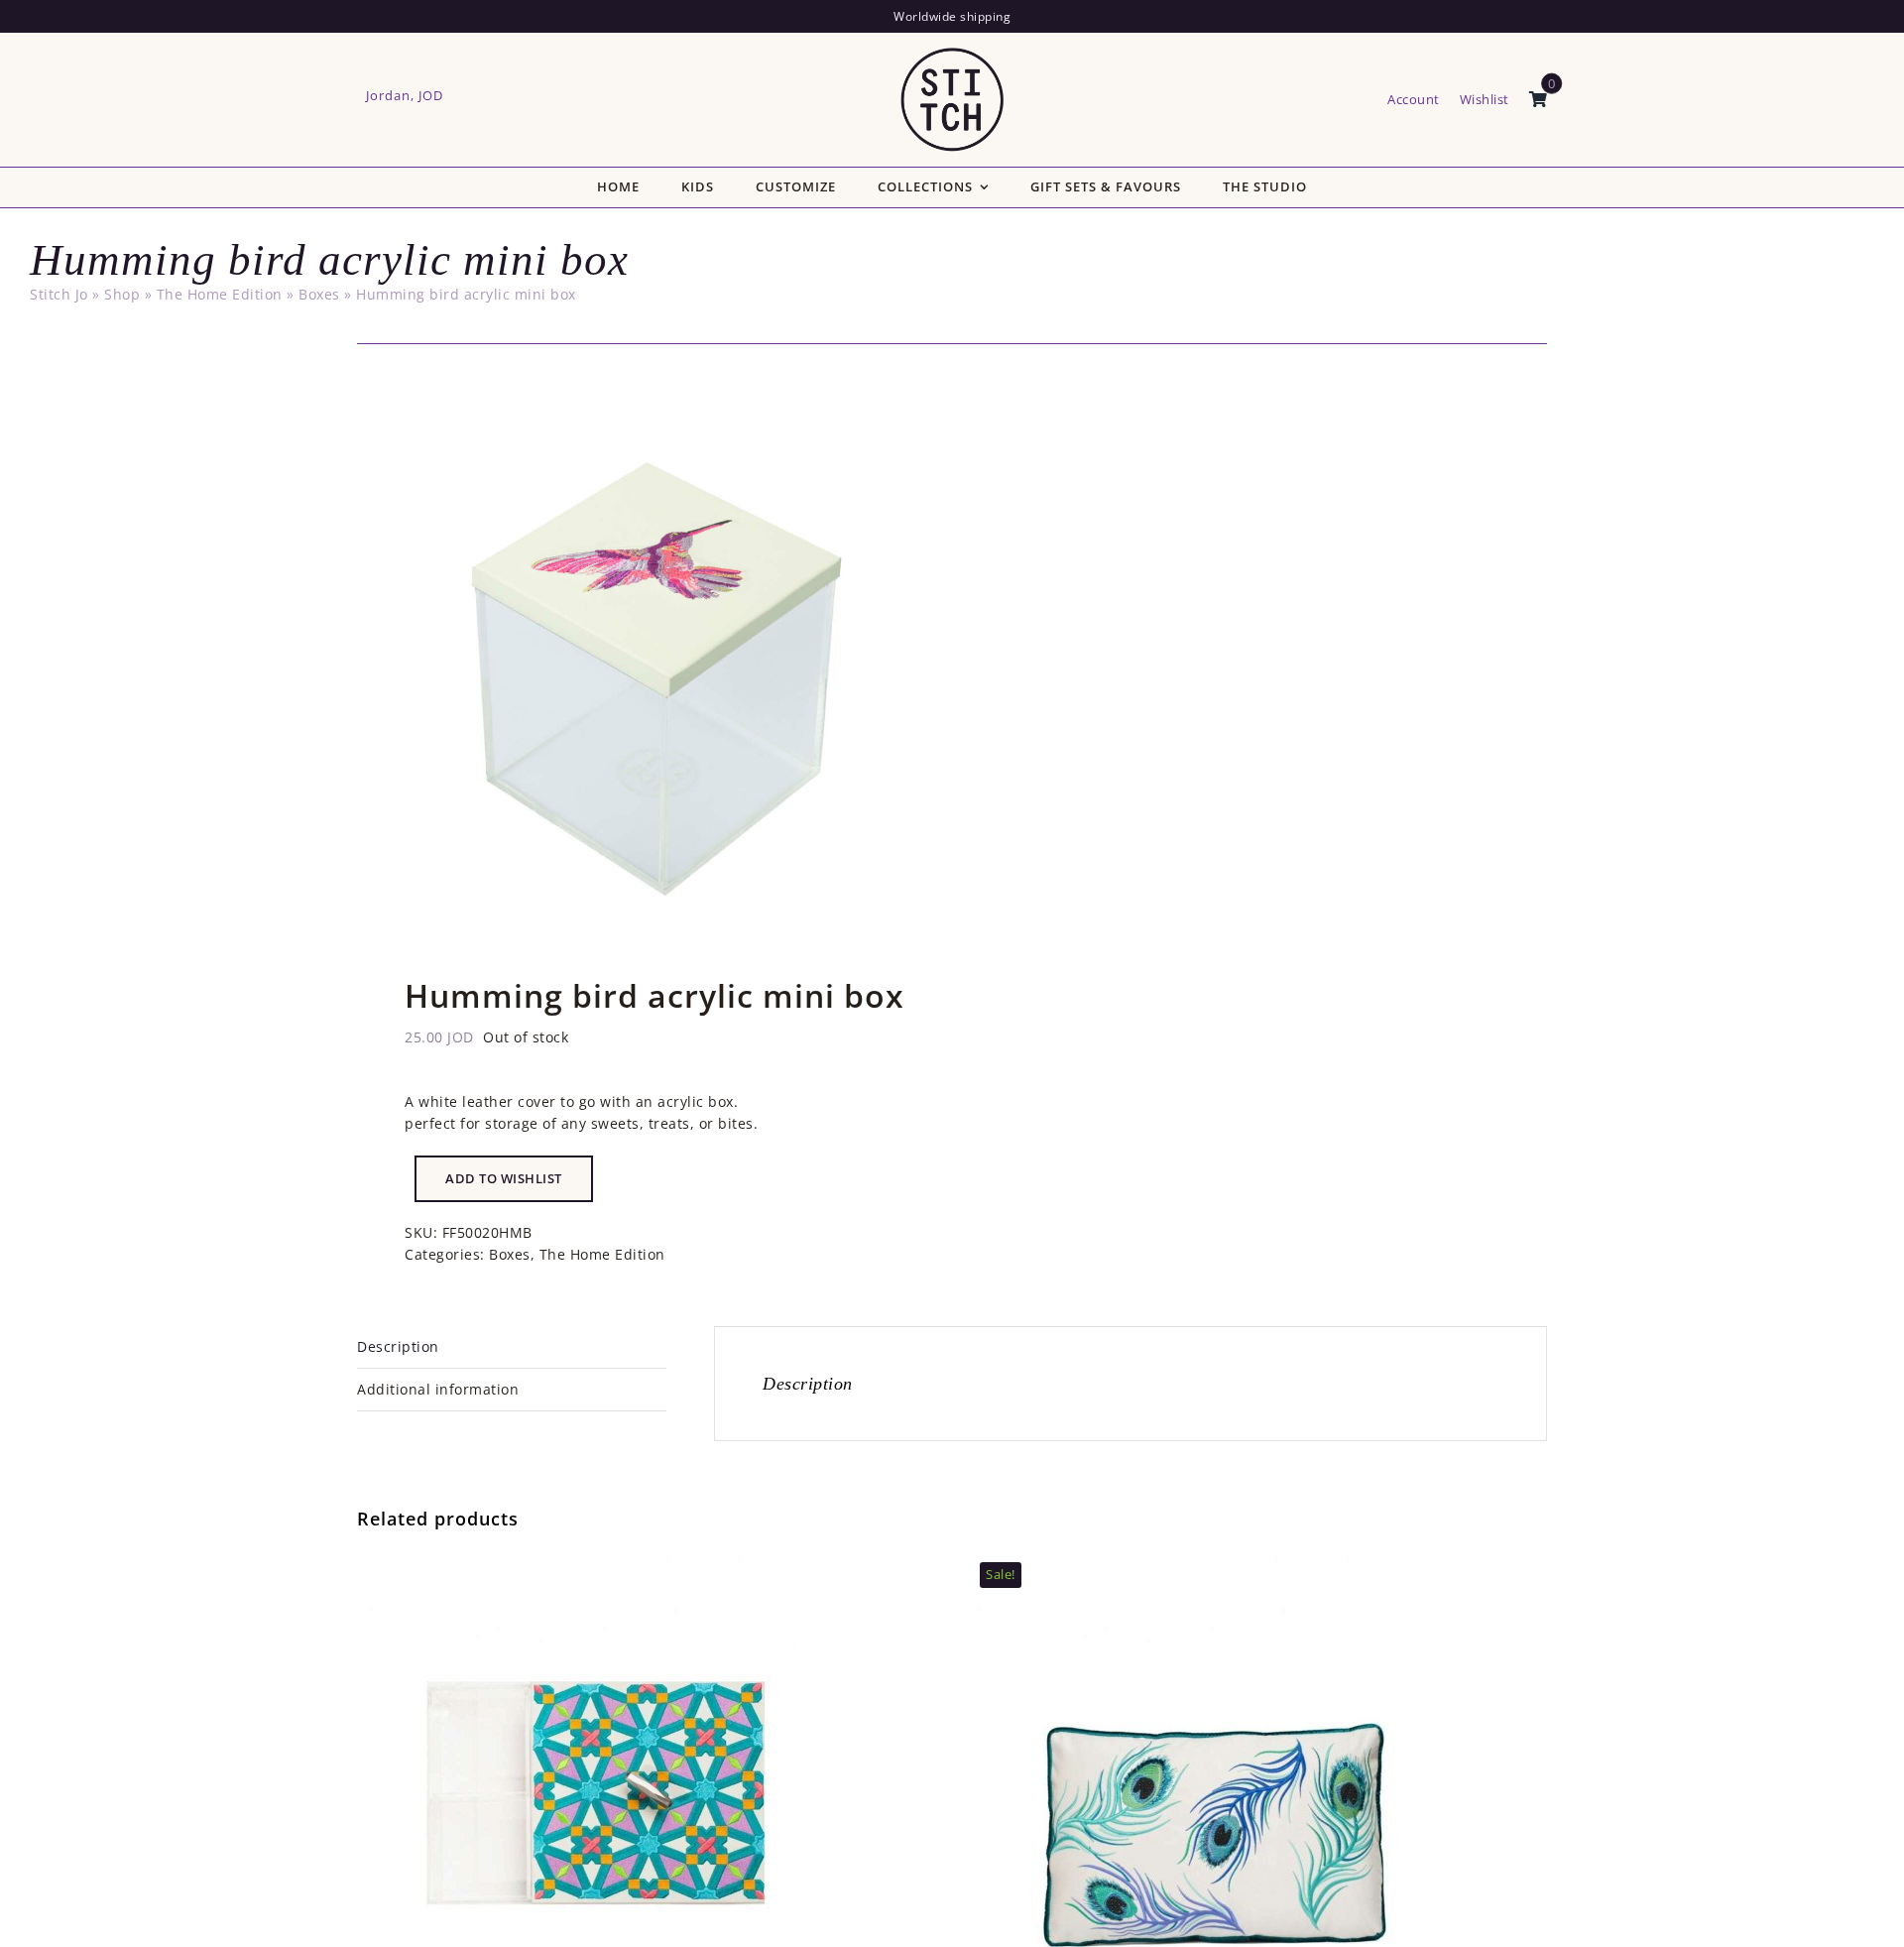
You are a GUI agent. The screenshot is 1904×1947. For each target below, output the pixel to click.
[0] (1539, 100)
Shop (122, 294)
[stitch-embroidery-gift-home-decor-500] (952, 54)
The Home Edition (220, 294)
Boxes (319, 294)
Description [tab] (398, 1346)
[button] (504, 1179)
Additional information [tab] (438, 1389)
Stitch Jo (59, 294)
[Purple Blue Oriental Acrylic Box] (605, 1558)
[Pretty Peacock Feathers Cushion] (1213, 1558)
